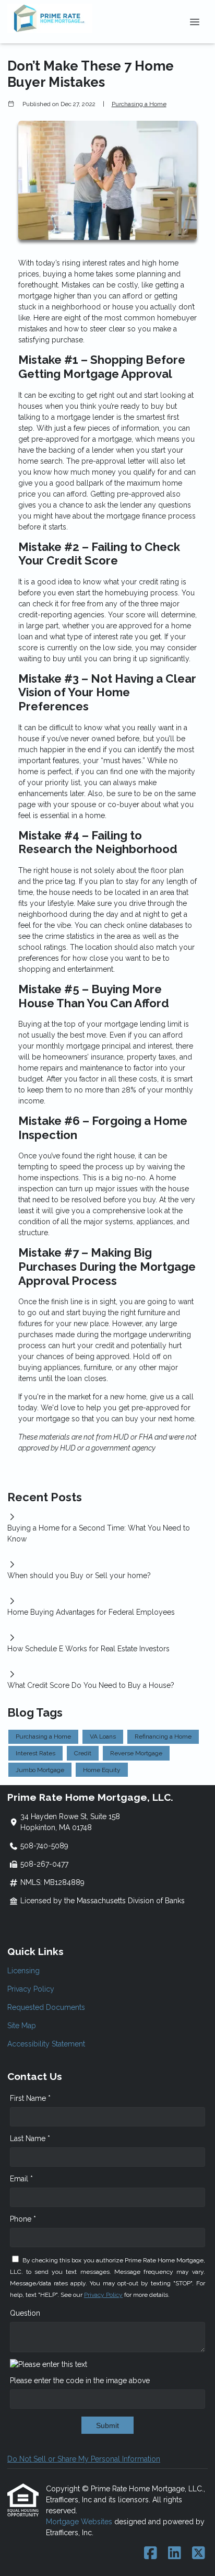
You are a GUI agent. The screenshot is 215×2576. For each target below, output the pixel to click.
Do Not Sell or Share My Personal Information (84, 2459)
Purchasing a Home (139, 104)
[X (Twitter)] (199, 2554)
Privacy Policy (31, 1989)
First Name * (30, 2098)
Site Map (22, 2026)
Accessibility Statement (46, 2044)
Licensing (23, 1971)
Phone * (23, 2219)
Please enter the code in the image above (80, 2380)
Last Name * (30, 2138)
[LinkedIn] (175, 2554)
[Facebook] (151, 2554)
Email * (21, 2179)
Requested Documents (46, 2007)
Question (25, 2313)
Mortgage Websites (80, 2522)
